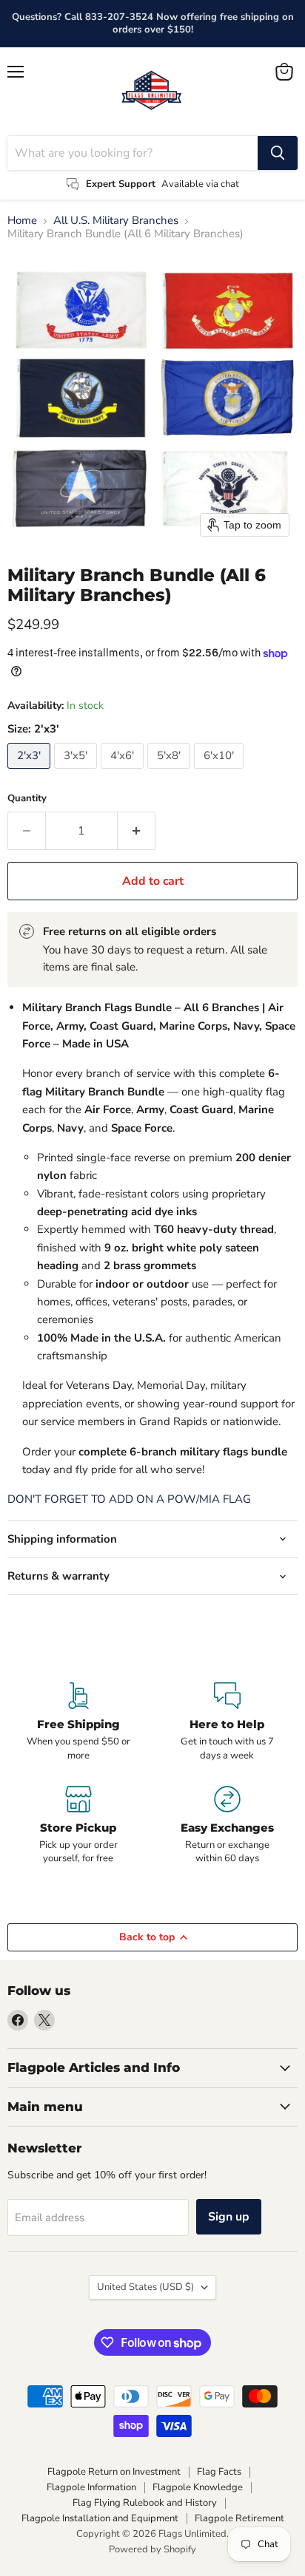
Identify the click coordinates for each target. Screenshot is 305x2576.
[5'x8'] (171, 772)
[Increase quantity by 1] (137, 831)
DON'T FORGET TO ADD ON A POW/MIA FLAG (129, 1499)
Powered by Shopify (152, 2549)
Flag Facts (219, 2472)
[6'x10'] (221, 772)
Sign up (229, 2217)
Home (22, 221)
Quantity (27, 799)
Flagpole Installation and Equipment (100, 2518)
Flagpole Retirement (239, 2518)
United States (145, 2287)
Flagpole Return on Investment (114, 2472)
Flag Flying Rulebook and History (145, 2503)
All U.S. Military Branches (116, 221)
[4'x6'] (124, 772)
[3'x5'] (77, 772)
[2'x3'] (31, 772)
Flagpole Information (91, 2487)
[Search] (278, 153)
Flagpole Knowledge (198, 2487)
